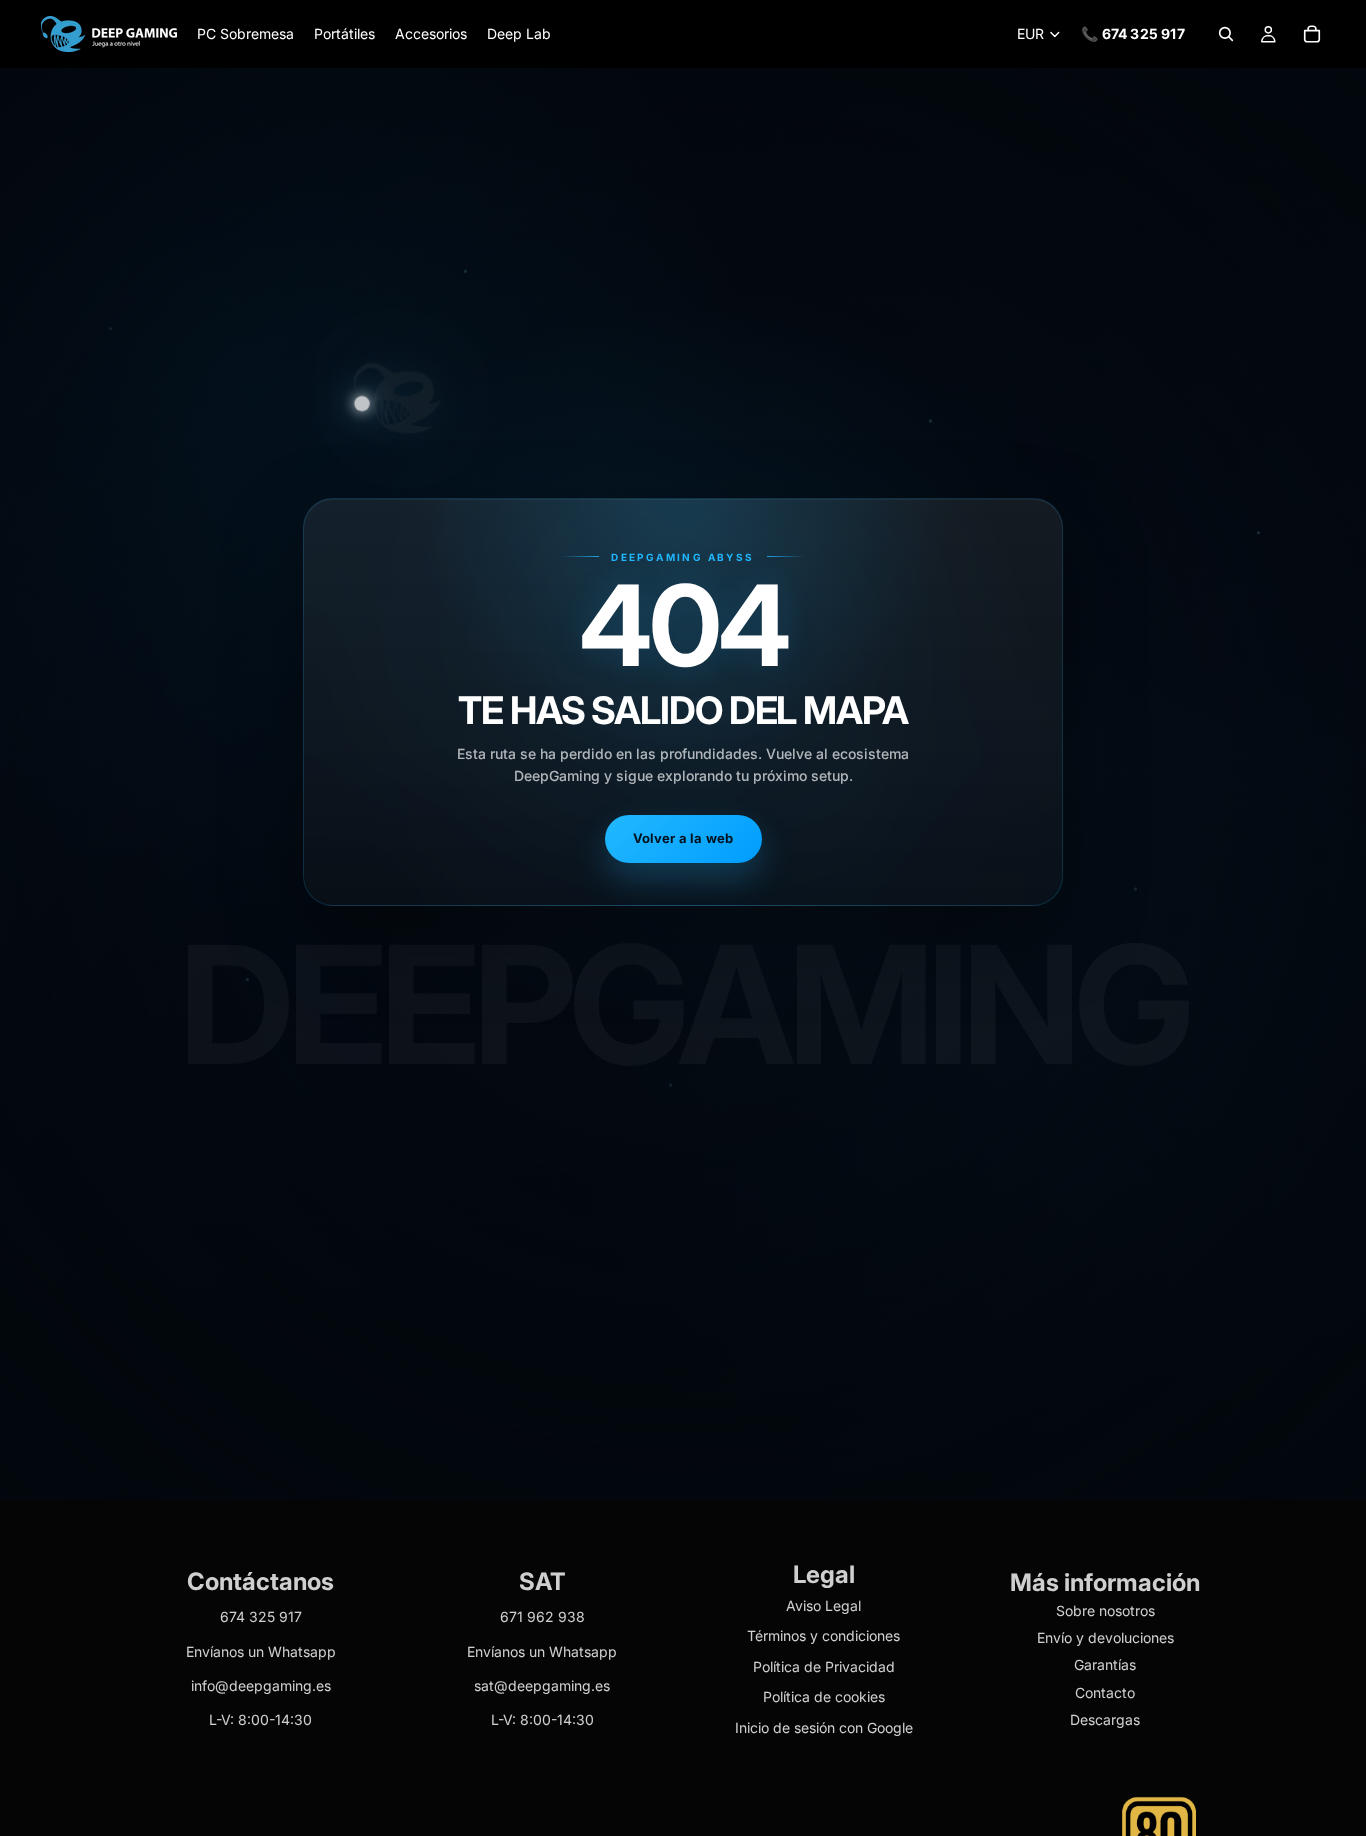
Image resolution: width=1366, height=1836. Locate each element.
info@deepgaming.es (261, 1685)
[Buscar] (1226, 34)
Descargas (1105, 1720)
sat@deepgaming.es (542, 1685)
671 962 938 (542, 1617)
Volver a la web (683, 838)
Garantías (1105, 1665)
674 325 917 (261, 1617)
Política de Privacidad (824, 1666)
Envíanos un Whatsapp (261, 1651)
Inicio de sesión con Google (824, 1727)
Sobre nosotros (1105, 1610)
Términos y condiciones (823, 1636)
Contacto (1105, 1692)
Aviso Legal (823, 1605)
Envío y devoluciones (1105, 1637)
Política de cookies (824, 1697)
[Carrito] (1312, 34)
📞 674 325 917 (1133, 33)
